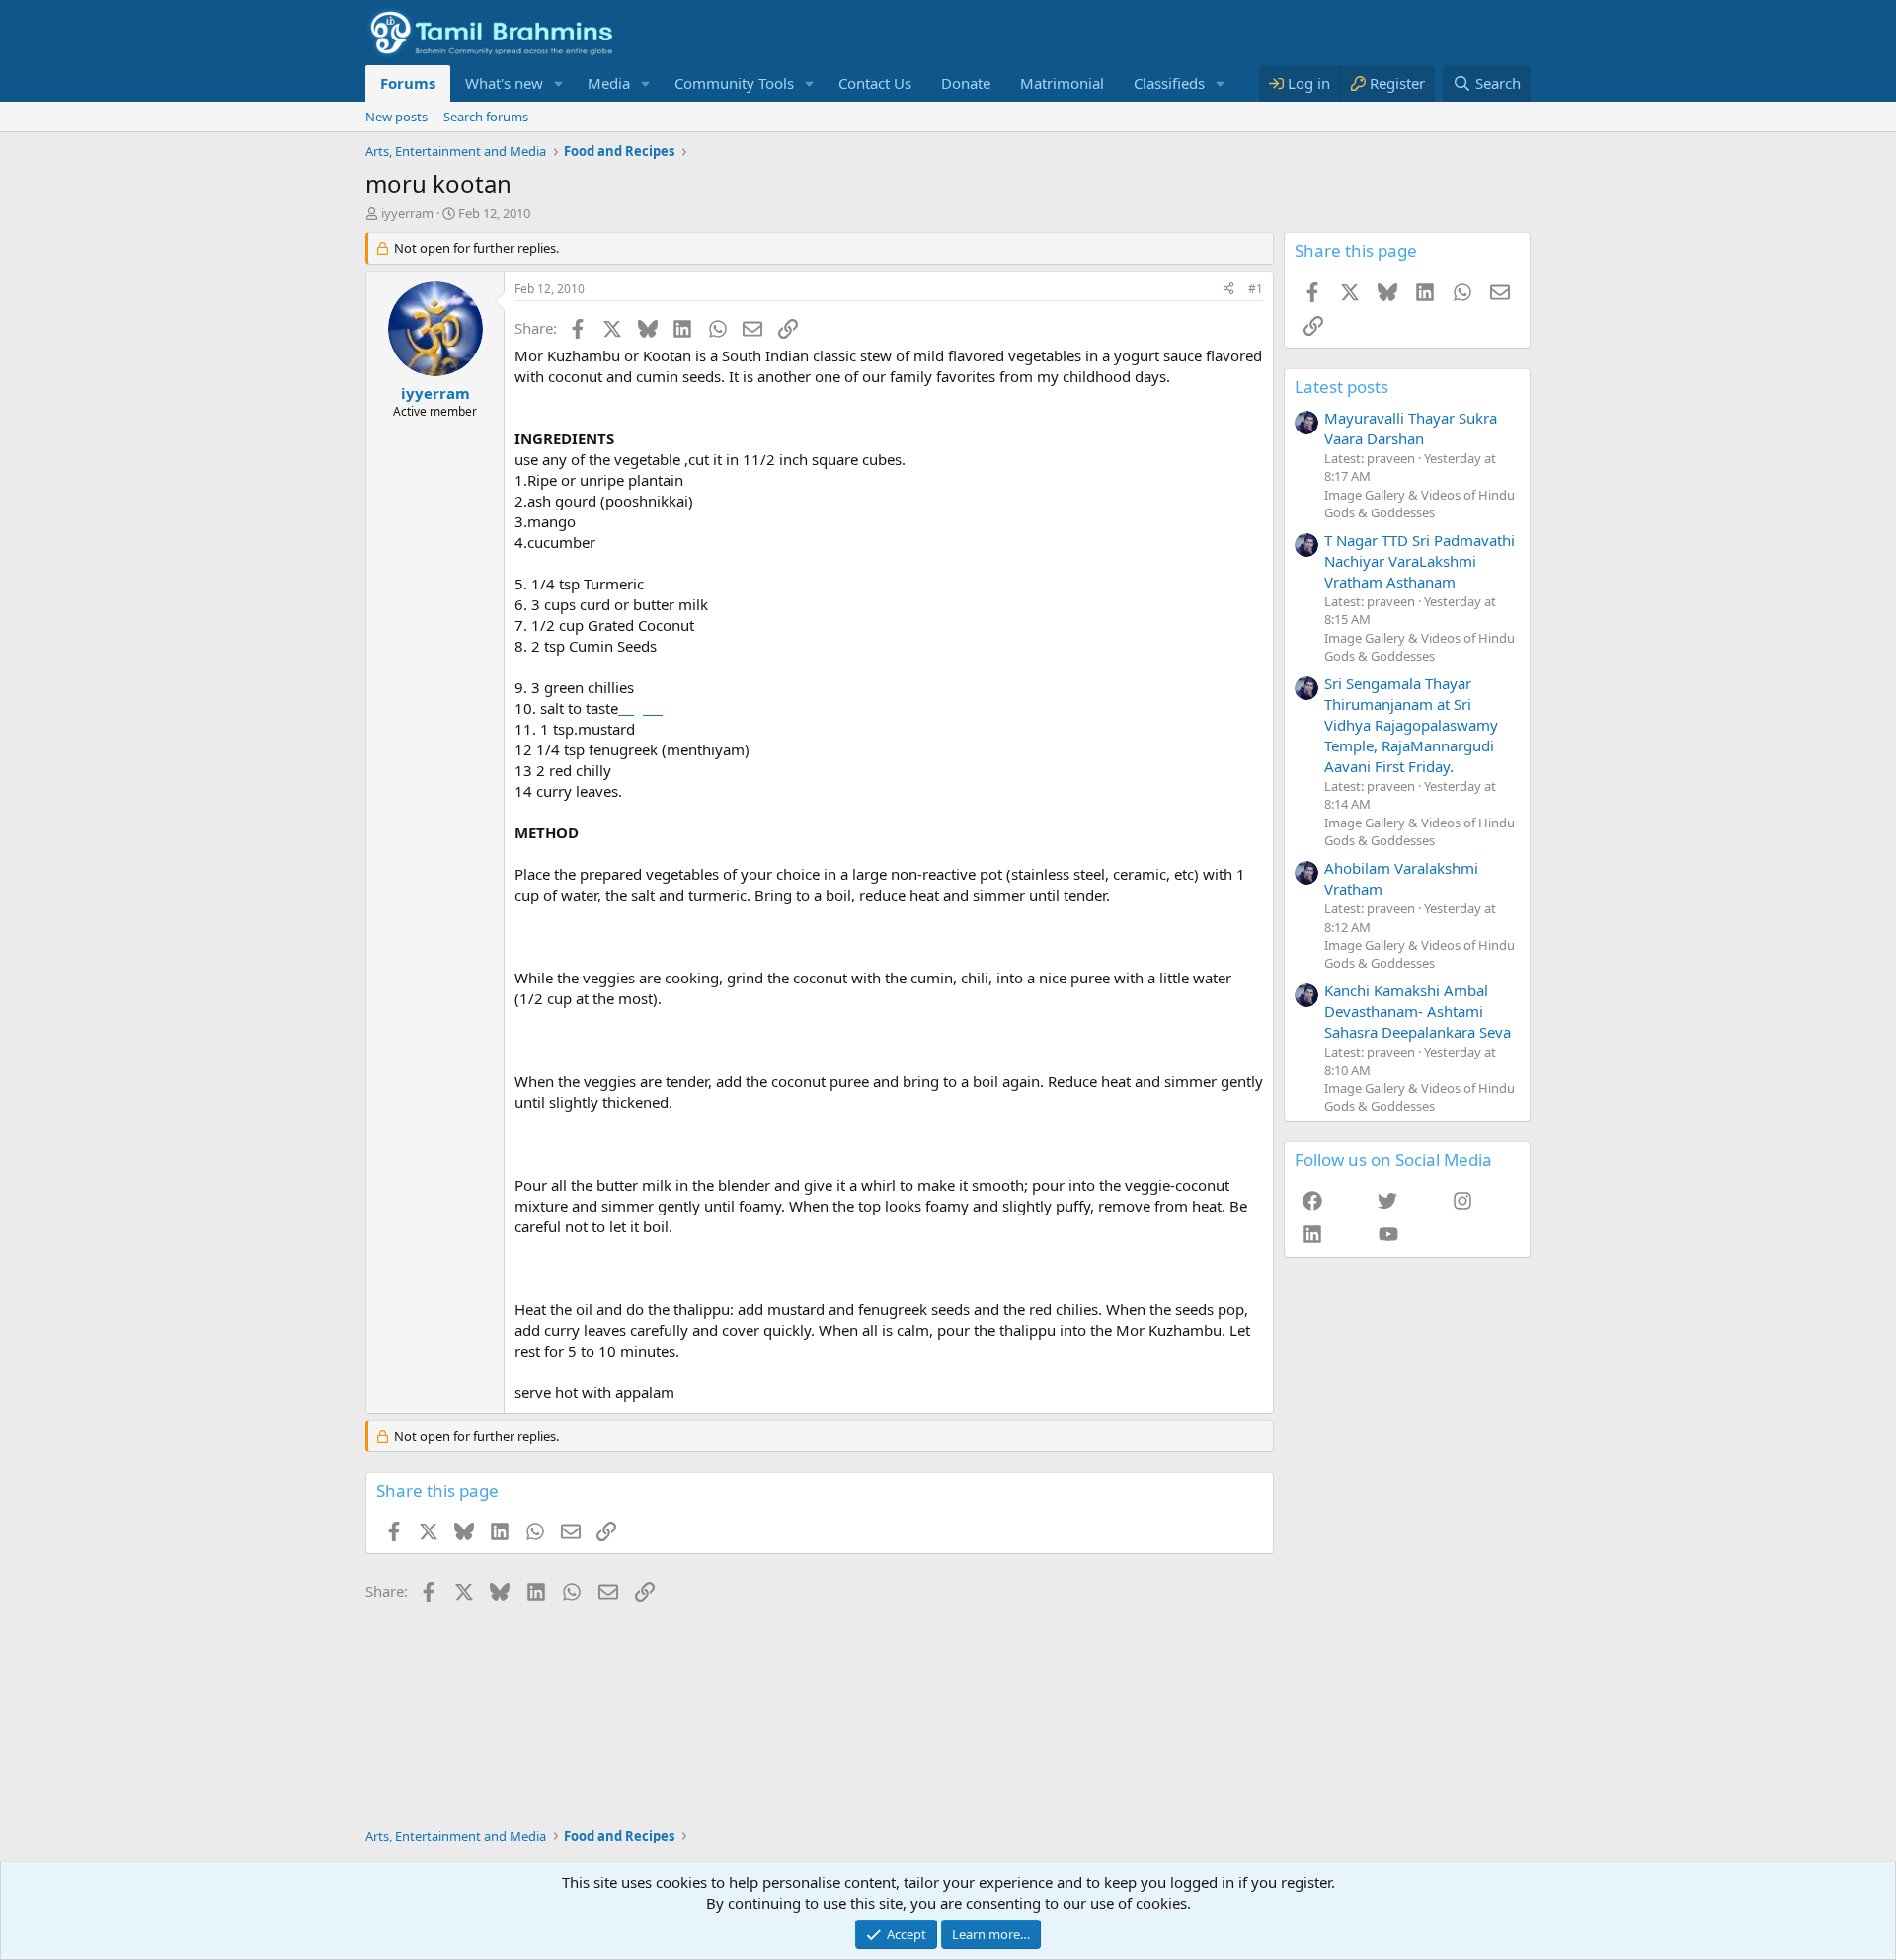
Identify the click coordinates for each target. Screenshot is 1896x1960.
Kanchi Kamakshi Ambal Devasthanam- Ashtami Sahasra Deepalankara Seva (1418, 1011)
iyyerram (407, 213)
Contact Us (875, 83)
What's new (504, 83)
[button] (559, 83)
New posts (396, 117)
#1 (1256, 289)
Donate (966, 83)
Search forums (486, 117)
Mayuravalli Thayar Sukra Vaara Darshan (1411, 428)
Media (609, 83)
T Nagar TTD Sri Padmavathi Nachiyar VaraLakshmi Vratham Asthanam (1420, 561)
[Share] (1228, 290)
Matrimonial (1062, 83)
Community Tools (734, 83)
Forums (408, 83)
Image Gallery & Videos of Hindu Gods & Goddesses (1420, 504)
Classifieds (1169, 83)
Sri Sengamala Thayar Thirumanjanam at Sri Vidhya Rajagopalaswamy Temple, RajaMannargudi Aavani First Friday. (1411, 725)
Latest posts (1342, 387)
